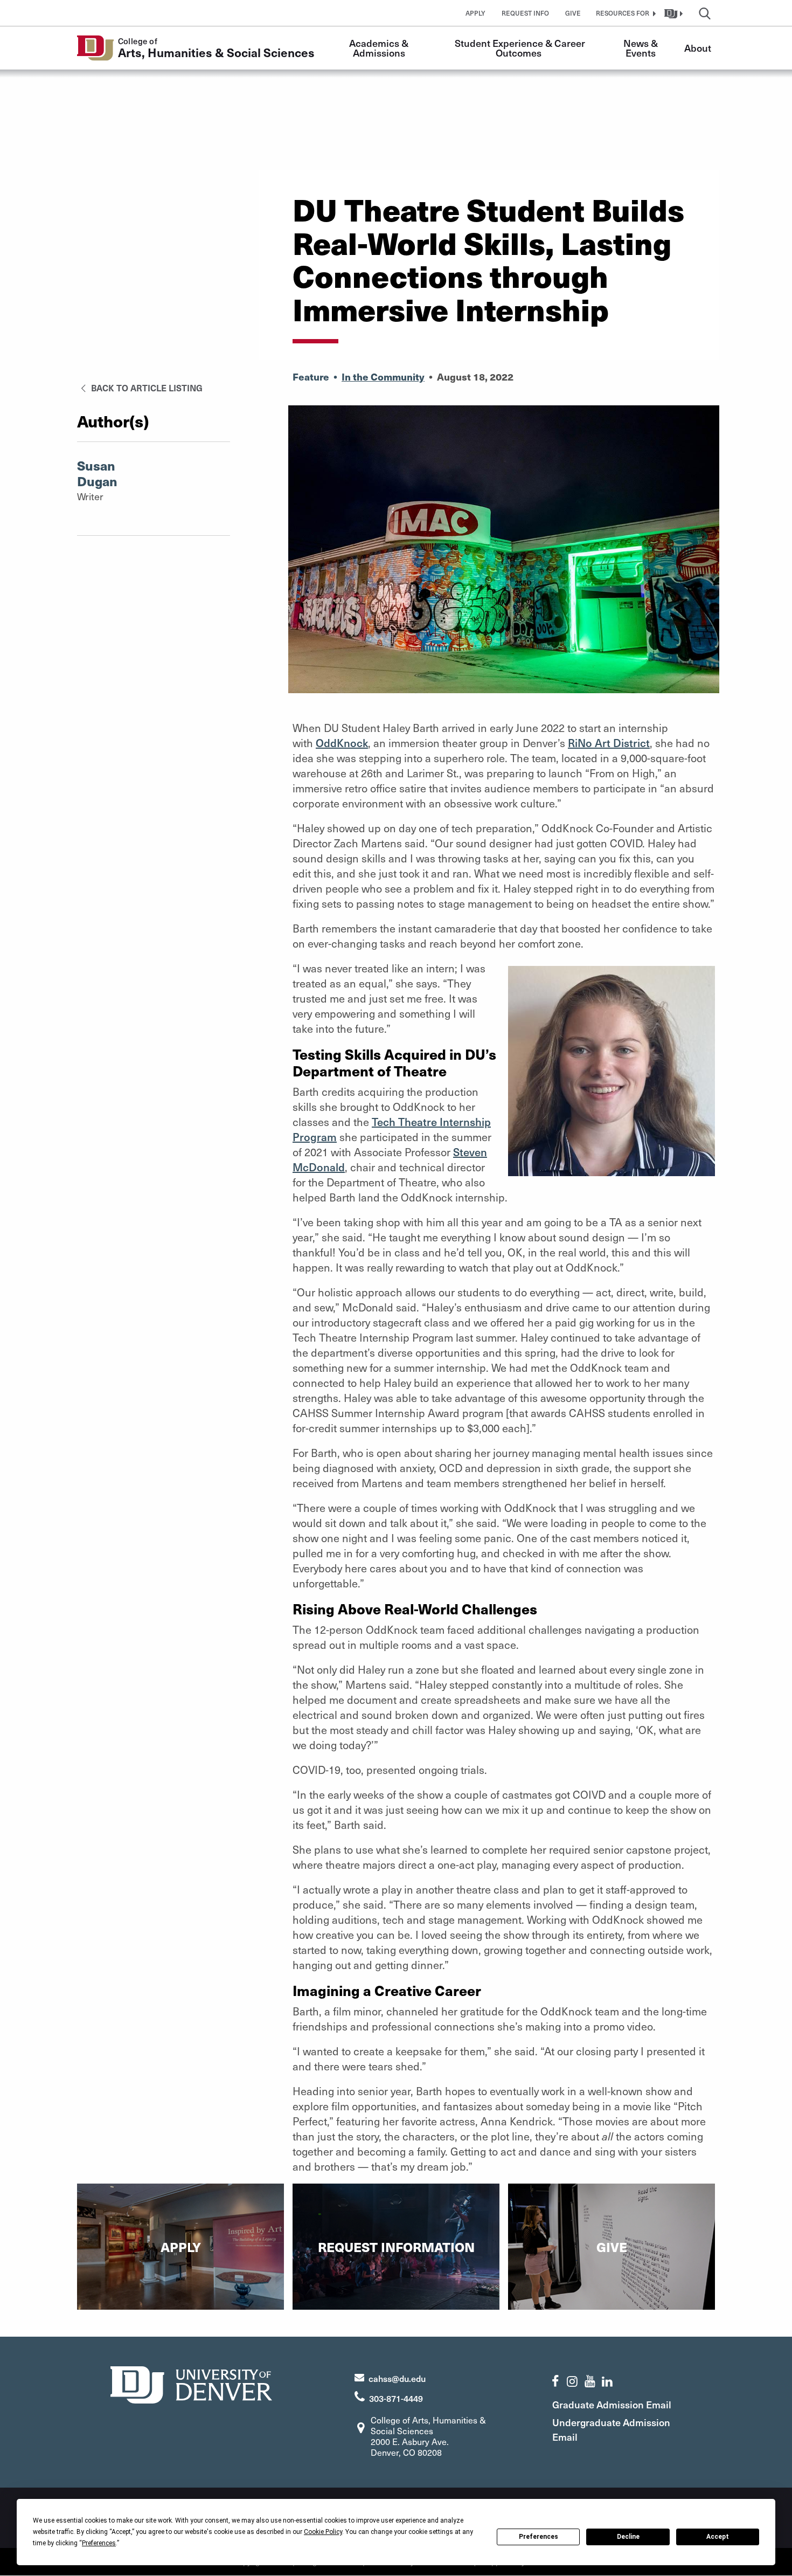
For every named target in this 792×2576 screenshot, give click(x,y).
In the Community (383, 377)
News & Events (642, 48)
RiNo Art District (609, 743)
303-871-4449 (396, 2398)
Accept (718, 2537)
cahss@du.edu (397, 2378)
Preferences (539, 2537)
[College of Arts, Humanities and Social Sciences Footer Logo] (191, 2383)
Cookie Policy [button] (323, 2532)
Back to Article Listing (146, 388)
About (698, 48)
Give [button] (573, 13)
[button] (624, 13)
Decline (628, 2537)
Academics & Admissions (380, 48)
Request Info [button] (525, 13)
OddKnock (342, 743)
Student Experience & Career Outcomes (521, 48)
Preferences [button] (99, 2543)
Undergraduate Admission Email (611, 2429)
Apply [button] (475, 13)
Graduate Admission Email (612, 2404)
